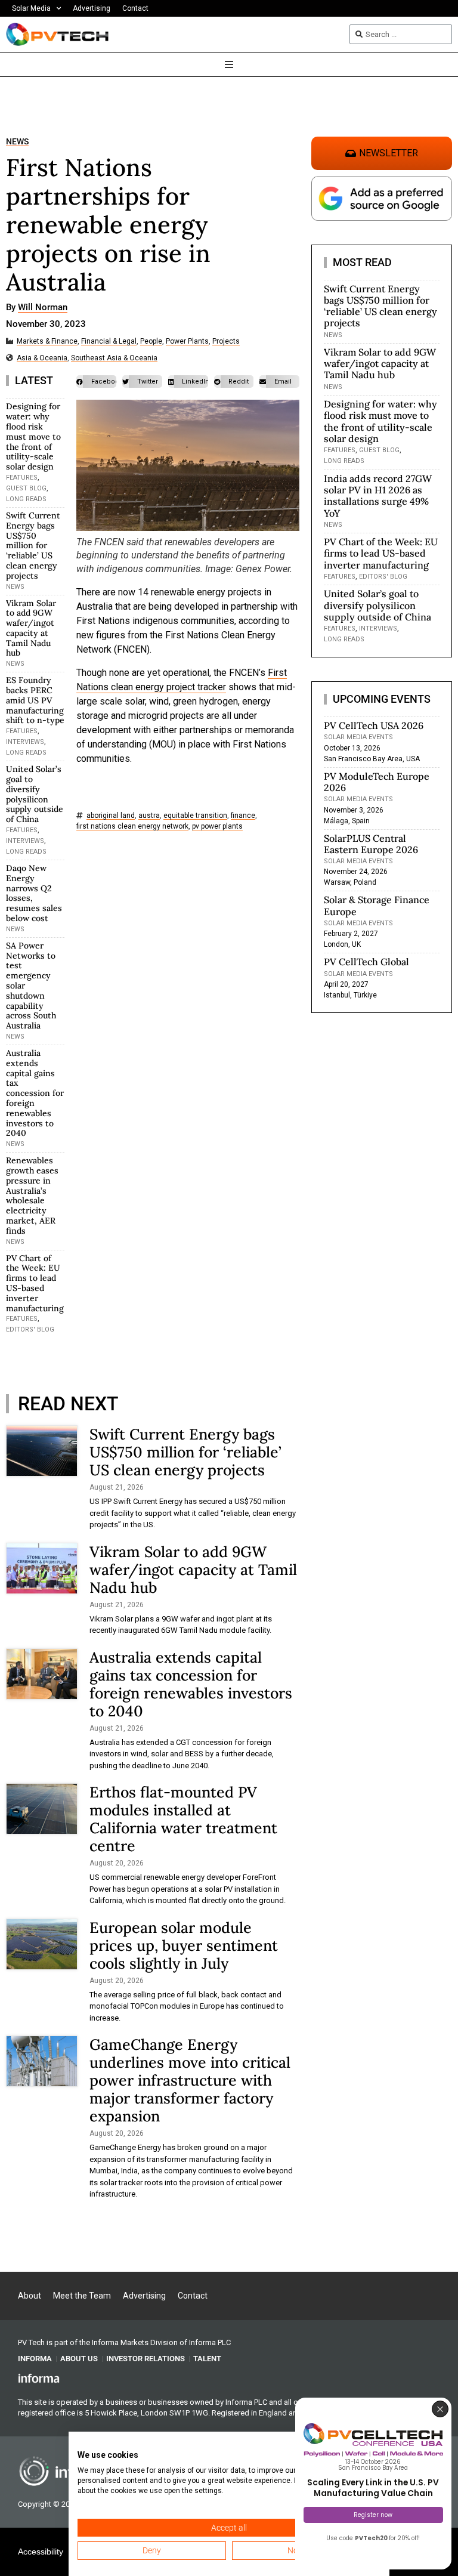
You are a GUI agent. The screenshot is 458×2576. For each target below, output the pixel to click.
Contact (135, 8)
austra (149, 816)
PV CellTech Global (366, 962)
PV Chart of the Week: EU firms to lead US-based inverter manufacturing (35, 1283)
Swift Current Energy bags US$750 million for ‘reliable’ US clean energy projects (33, 546)
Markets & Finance (47, 342)
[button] (96, 382)
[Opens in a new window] (39, 2378)
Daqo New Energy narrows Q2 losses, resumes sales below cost (34, 893)
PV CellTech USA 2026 (374, 725)
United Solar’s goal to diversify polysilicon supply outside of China (35, 794)
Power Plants (187, 342)
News (17, 142)
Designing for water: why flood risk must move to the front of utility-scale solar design (33, 436)
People (151, 342)
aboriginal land (111, 816)
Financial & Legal (109, 342)
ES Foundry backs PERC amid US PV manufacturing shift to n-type (35, 700)
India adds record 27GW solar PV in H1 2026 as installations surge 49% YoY (378, 496)
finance (243, 816)
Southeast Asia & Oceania (114, 358)
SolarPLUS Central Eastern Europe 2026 (371, 844)
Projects (226, 342)
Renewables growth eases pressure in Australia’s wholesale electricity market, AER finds (32, 1196)
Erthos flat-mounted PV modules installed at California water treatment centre (183, 1819)
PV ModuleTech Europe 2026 (377, 782)
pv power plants (217, 827)
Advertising (92, 8)
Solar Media (31, 8)
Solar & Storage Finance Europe (377, 905)
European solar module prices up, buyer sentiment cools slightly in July (184, 1945)
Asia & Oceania (42, 358)
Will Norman (43, 308)
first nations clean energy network (132, 827)
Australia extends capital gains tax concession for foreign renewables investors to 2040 (35, 1093)
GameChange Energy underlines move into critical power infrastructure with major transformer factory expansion (190, 2080)
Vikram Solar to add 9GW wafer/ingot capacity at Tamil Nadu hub (31, 628)
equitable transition (195, 816)
